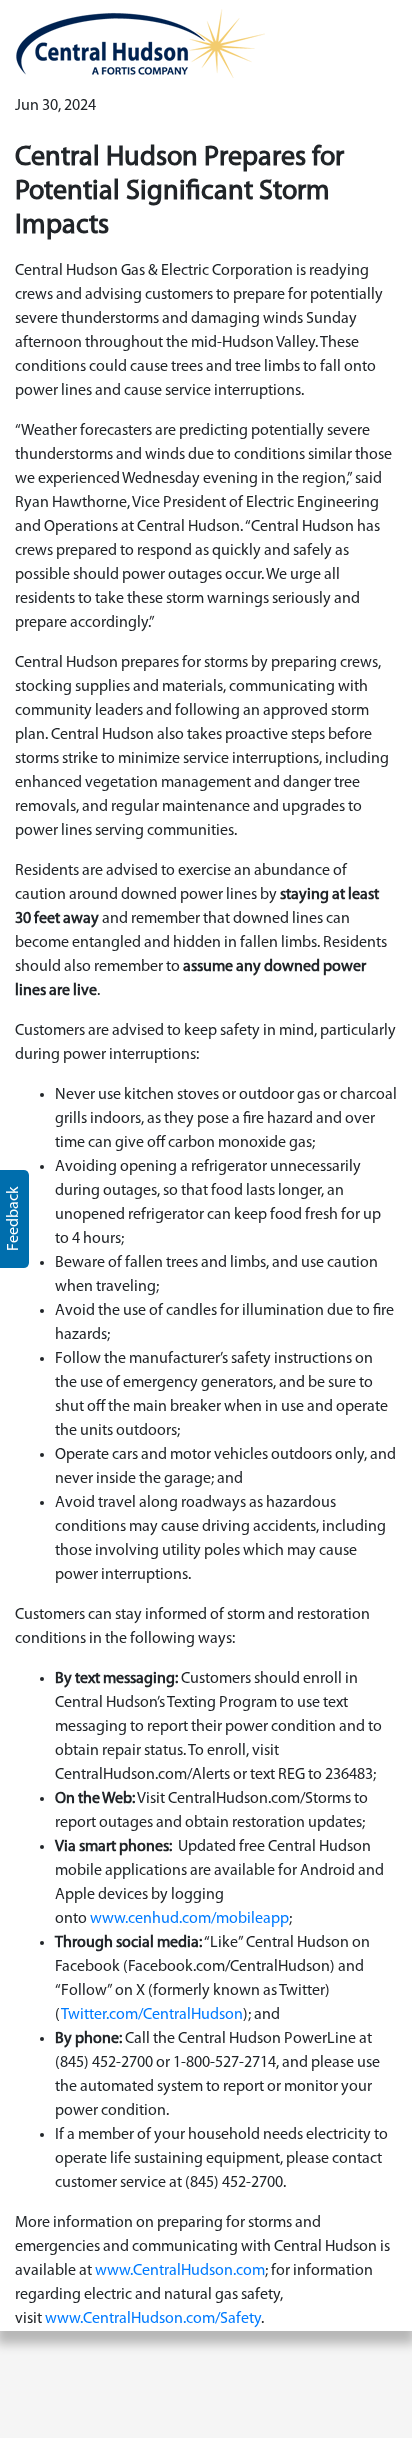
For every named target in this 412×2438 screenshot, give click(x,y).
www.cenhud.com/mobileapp (189, 1919)
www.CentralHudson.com (180, 2271)
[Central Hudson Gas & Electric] (140, 43)
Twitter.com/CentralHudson (152, 2015)
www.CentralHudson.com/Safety (153, 2319)
